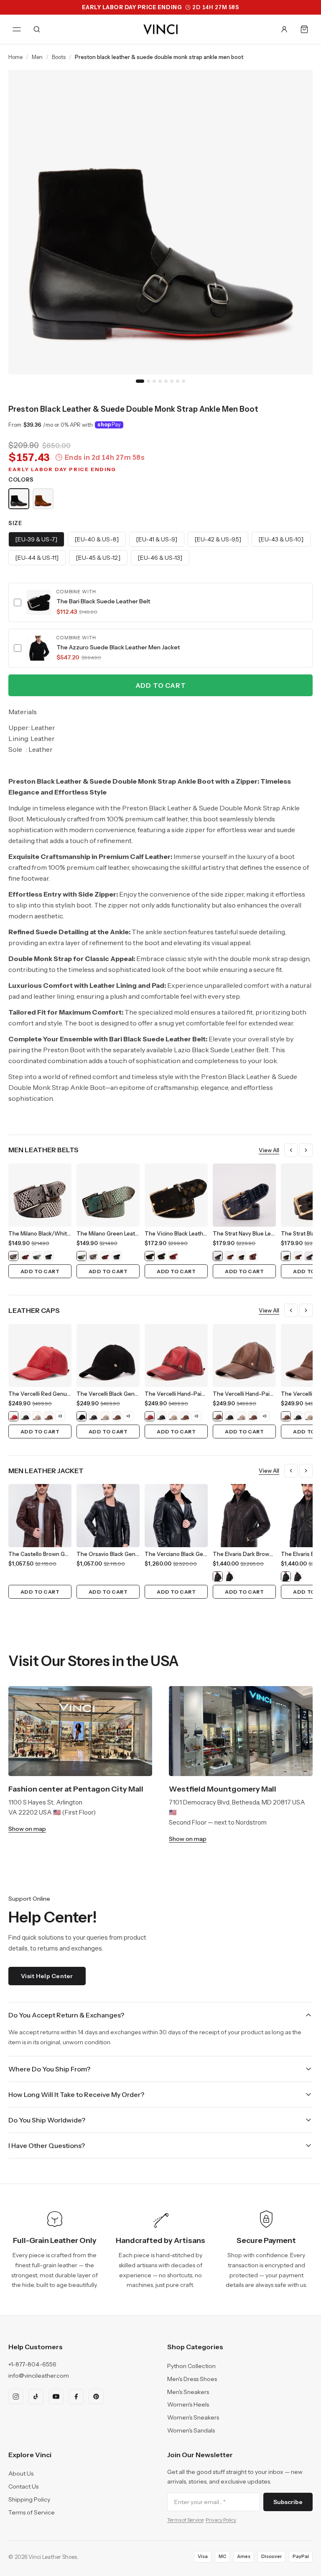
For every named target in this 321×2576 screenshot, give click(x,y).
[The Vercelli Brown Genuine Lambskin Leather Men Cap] (48, 1416)
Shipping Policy (29, 2499)
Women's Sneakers (193, 2417)
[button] (160, 602)
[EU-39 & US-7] (36, 539)
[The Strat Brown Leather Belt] (229, 1256)
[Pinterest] (96, 2397)
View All (269, 1150)
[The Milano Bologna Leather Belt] (48, 1256)
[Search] (37, 29)
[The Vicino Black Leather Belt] (150, 1256)
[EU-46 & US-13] (160, 558)
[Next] (306, 1150)
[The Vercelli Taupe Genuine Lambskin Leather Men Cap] (37, 1416)
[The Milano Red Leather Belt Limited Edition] (25, 1256)
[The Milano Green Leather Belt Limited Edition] (37, 1256)
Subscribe (288, 2502)
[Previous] (291, 1150)
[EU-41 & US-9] (157, 539)
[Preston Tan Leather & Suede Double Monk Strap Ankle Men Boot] (43, 499)
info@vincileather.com (39, 2376)
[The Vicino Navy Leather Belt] (161, 1256)
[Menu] (17, 29)
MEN (37, 57)
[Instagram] (16, 2397)
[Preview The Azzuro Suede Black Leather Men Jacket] (39, 648)
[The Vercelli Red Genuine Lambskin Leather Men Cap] (13, 1416)
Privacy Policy (221, 2520)
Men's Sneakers (188, 2392)
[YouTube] (56, 2397)
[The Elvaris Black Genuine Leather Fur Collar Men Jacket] (229, 1576)
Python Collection (191, 2366)
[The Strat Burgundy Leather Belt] (253, 1256)
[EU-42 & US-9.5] (218, 539)
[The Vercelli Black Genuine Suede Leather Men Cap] (82, 1416)
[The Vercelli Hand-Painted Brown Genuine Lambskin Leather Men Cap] (218, 1416)
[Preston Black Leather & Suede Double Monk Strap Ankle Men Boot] (19, 499)
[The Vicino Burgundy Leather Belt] (173, 1256)
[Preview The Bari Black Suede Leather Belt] (39, 602)
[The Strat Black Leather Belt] (241, 1256)
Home (15, 57)
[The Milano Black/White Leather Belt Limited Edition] (13, 1256)
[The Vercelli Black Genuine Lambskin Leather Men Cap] (25, 1416)
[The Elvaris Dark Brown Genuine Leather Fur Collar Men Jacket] (218, 1576)
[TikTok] (36, 2397)
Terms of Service (32, 2512)
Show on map (27, 1829)
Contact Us (23, 2486)
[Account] (284, 29)
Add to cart (161, 685)
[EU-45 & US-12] (98, 558)
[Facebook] (76, 2397)
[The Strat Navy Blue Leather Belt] (218, 1256)
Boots (59, 57)
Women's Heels (188, 2404)
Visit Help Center (47, 1976)
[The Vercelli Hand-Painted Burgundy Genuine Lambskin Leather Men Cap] (150, 1416)
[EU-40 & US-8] (97, 539)
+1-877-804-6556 (32, 2364)
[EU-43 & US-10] (281, 539)
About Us (21, 2473)
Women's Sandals (191, 2430)
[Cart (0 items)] (304, 29)
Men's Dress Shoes (192, 2379)
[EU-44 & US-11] (37, 558)
